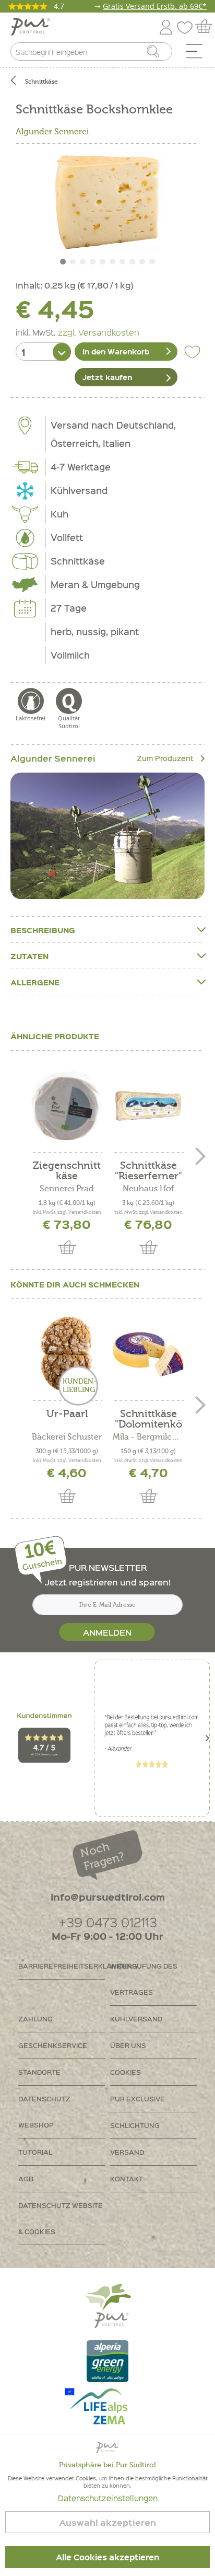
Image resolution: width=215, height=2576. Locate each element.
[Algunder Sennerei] (107, 836)
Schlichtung (135, 2125)
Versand (127, 2152)
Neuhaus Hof (148, 1189)
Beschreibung (43, 930)
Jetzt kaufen (107, 377)
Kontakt (127, 2178)
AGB (26, 2178)
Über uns (128, 2045)
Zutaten (29, 956)
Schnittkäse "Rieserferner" (148, 1171)
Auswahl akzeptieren (107, 2522)
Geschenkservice (53, 2045)
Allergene (35, 982)
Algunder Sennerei (52, 132)
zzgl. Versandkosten (99, 332)
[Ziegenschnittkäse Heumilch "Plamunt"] (67, 1106)
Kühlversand (136, 2019)
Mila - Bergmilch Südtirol (148, 1437)
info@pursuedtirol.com (108, 1897)
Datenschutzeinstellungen (108, 2498)
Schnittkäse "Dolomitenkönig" (148, 1419)
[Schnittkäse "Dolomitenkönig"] (148, 1354)
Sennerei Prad (67, 1189)
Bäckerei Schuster (67, 1437)
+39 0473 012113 (108, 1922)
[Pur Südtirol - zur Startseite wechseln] (31, 27)
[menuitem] (198, 54)
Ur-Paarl (67, 1414)
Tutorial (35, 2152)
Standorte (39, 2072)
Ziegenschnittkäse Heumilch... (67, 1171)
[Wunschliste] (187, 25)
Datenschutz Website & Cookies (61, 2218)
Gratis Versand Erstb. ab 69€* (155, 6)
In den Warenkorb (116, 351)
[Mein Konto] (166, 25)
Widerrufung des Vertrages (144, 1979)
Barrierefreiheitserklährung (62, 1966)
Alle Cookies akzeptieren (107, 2557)
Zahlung (35, 2019)
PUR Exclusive (138, 2098)
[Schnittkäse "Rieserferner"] (148, 1106)
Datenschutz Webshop (44, 2112)
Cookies (126, 2072)
